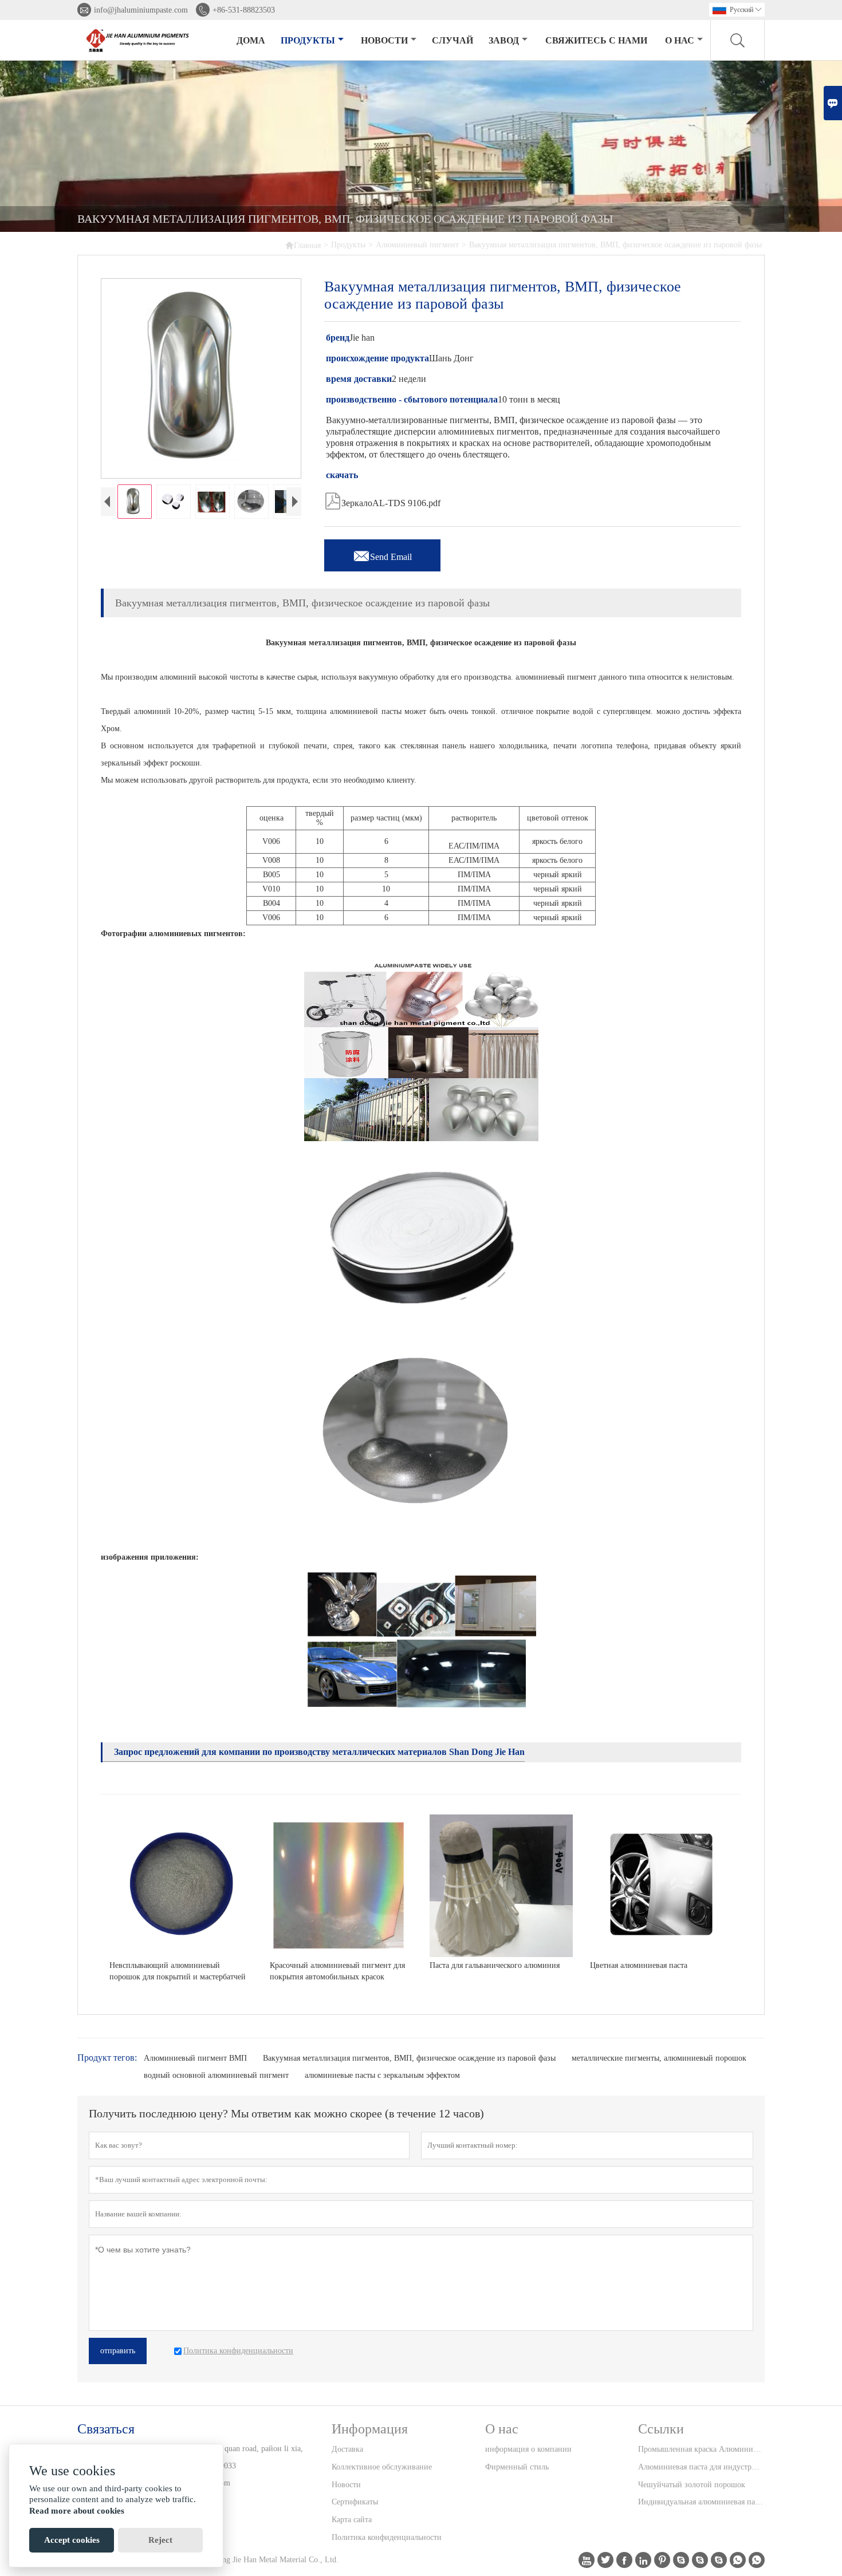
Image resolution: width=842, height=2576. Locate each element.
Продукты (308, 40)
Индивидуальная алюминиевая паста (701, 2502)
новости (384, 40)
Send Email (382, 554)
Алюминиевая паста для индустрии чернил (701, 2467)
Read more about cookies (77, 2511)
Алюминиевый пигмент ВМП (195, 2058)
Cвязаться (106, 2429)
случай (453, 40)
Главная (303, 245)
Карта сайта (352, 2520)
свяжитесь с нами (596, 40)
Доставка (347, 2449)
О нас (680, 40)
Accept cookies (72, 2540)
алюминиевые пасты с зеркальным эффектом (382, 2075)
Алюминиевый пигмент (417, 245)
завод (504, 40)
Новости (346, 2485)
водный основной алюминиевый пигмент (216, 2075)
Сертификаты (355, 2502)
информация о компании (528, 2449)
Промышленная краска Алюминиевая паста (701, 2449)
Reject (160, 2540)
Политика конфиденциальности (387, 2537)
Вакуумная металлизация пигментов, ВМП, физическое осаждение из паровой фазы (409, 2058)
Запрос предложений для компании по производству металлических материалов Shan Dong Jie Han (319, 1752)
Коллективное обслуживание (382, 2467)
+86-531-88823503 (244, 10)
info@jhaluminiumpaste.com (141, 10)
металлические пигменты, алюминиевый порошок (659, 2058)
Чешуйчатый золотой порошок (692, 2485)
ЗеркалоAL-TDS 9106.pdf (382, 500)
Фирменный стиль (517, 2467)
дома (251, 40)
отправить (118, 2351)
